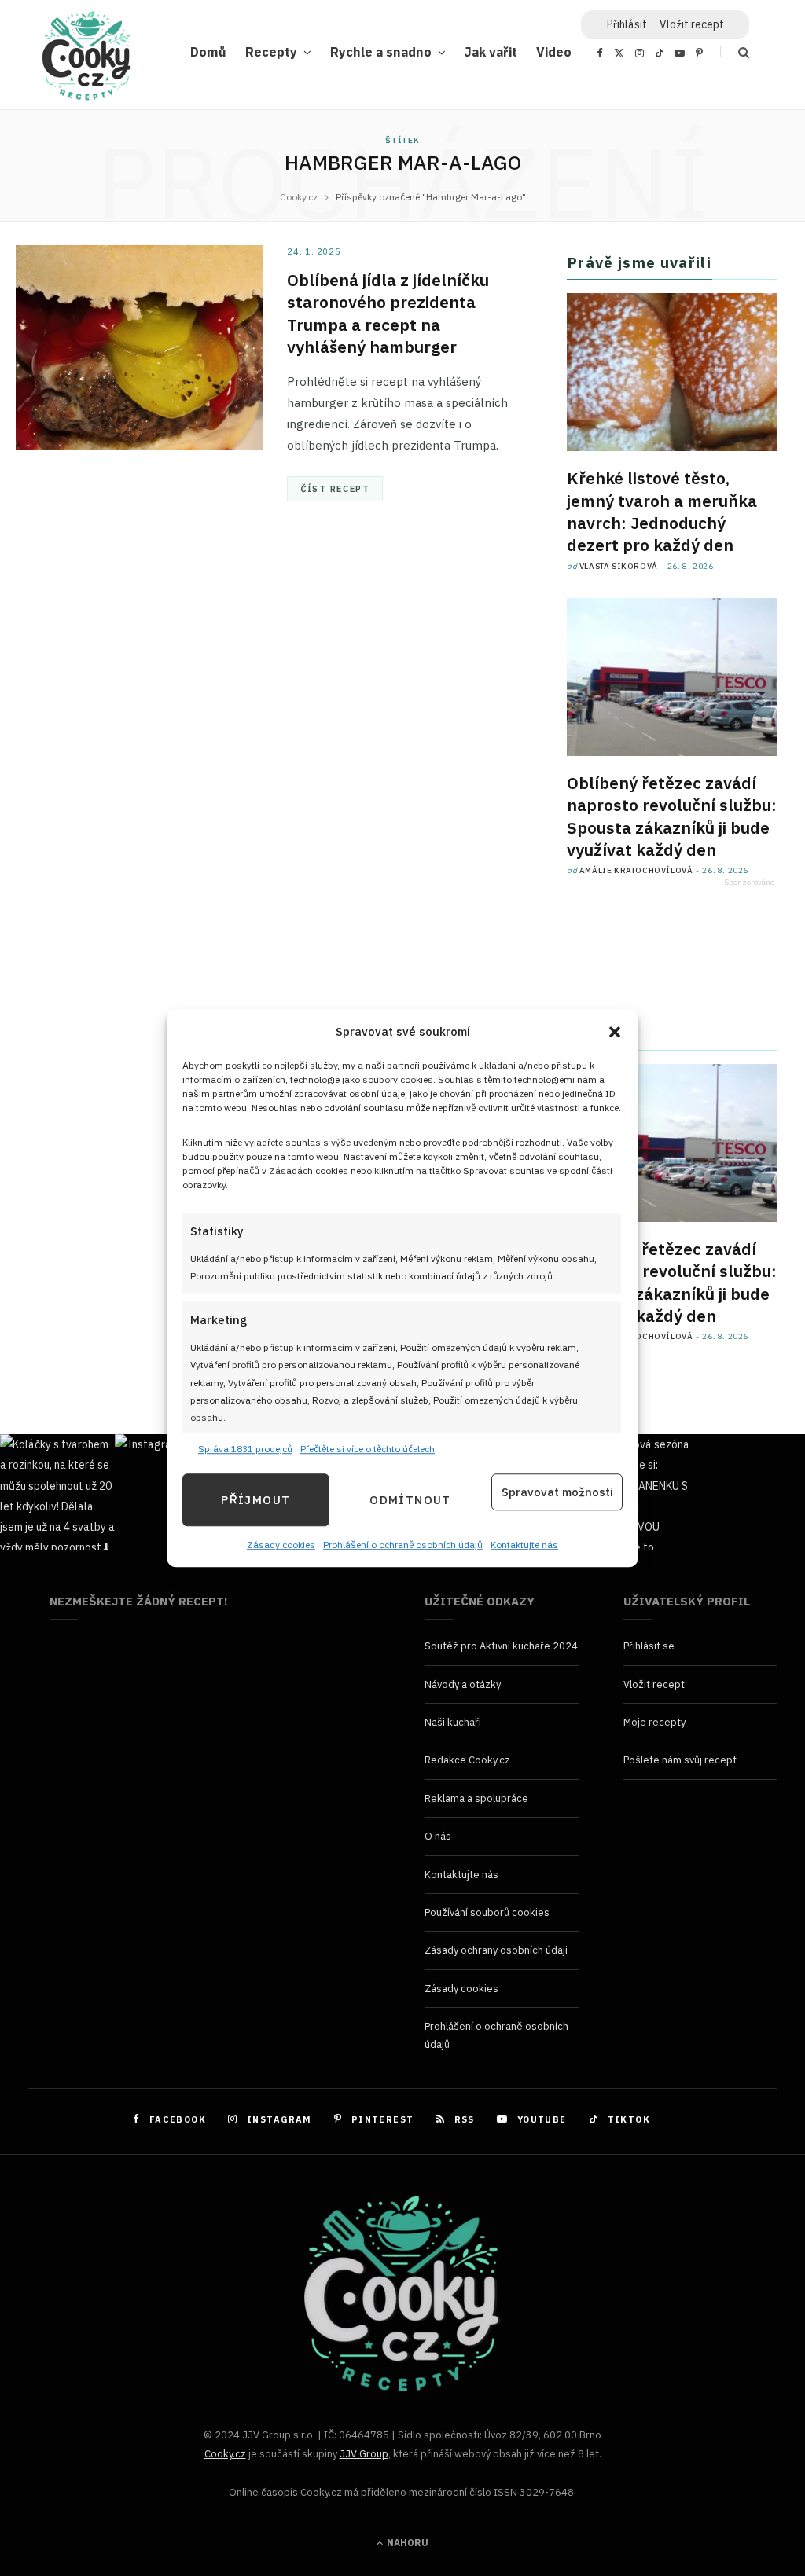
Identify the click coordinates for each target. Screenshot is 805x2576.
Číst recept (335, 489)
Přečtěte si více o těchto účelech (368, 1449)
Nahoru (406, 2543)
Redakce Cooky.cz (467, 1760)
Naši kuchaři (453, 1722)
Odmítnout (410, 1500)
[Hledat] (735, 52)
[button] (615, 1032)
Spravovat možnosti (557, 1492)
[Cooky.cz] (86, 60)
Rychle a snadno (381, 51)
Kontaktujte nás (524, 1545)
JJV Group (364, 2454)
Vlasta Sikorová (619, 566)
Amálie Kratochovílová (636, 870)
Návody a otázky (463, 1684)
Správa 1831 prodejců (245, 1449)
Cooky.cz (225, 2454)
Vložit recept (692, 24)
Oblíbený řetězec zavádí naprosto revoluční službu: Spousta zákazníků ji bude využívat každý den (672, 816)
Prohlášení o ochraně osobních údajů (403, 1545)
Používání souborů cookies (487, 1912)
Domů (208, 51)
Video (554, 51)
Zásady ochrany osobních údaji (496, 1950)
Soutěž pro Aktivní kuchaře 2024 (501, 1646)
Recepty (271, 51)
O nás (438, 1836)
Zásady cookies (281, 1545)
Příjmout (255, 1500)
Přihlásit (627, 24)
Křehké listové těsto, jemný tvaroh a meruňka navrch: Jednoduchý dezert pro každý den (662, 511)
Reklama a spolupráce (476, 1798)
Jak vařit (491, 51)
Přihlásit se (649, 1646)
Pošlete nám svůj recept (680, 1760)
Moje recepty (654, 1722)
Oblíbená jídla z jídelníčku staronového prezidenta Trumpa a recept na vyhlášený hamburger (388, 313)
